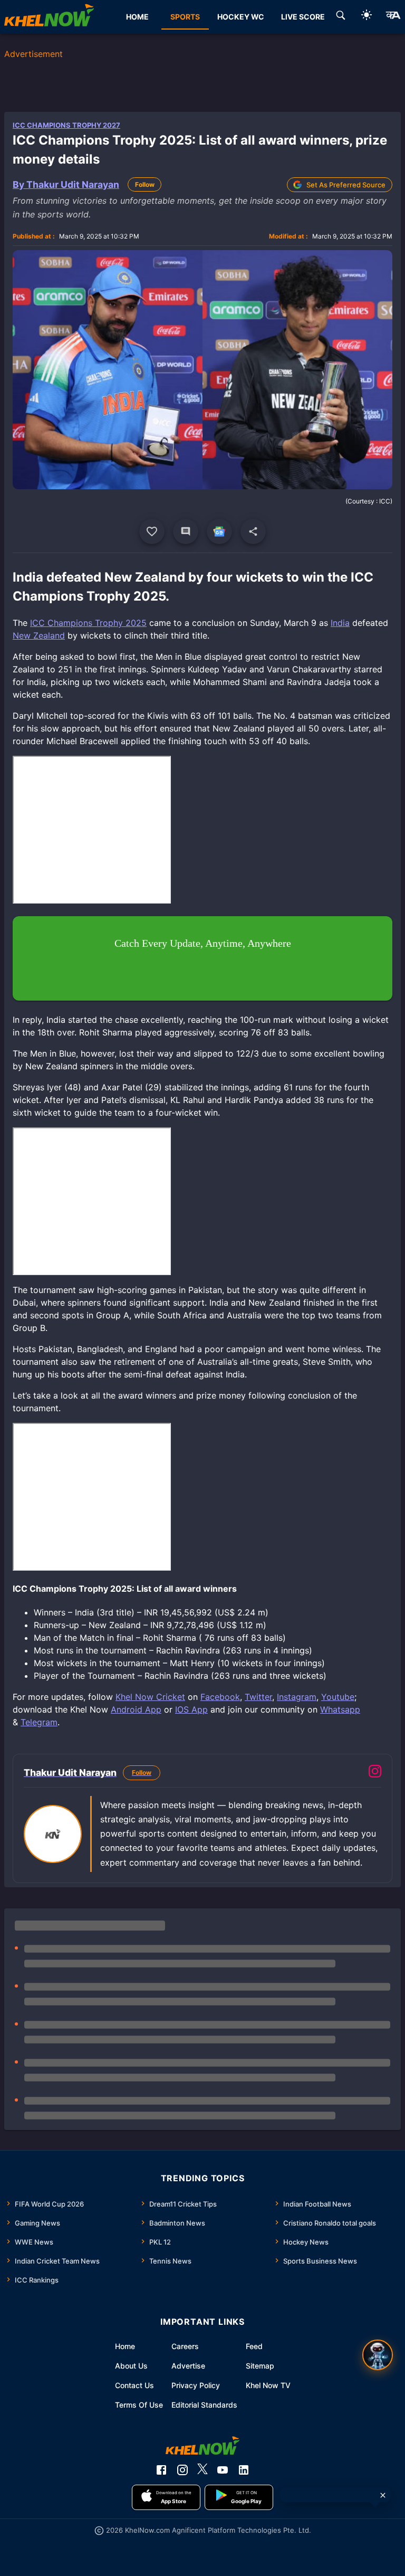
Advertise (188, 2366)
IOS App (191, 1709)
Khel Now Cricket (150, 1697)
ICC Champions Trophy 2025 (88, 623)
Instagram (297, 1697)
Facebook (220, 1697)
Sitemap (260, 2366)
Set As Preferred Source (346, 185)
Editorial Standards (204, 2405)
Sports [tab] (185, 17)
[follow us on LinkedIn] (244, 2470)
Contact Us (134, 2385)
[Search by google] (341, 17)
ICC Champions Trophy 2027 (66, 125)
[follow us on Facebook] (161, 2470)
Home (125, 2346)
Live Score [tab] (303, 17)
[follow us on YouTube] (223, 2470)
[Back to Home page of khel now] (49, 17)
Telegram (39, 1722)
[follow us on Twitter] (202, 2470)
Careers (185, 2346)
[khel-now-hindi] (393, 17)
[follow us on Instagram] (182, 2470)
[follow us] (219, 531)
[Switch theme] (367, 17)
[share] (253, 531)
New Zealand (39, 635)
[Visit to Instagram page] (375, 1773)
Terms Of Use (139, 2405)
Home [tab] (137, 17)
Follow (145, 184)
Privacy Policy (196, 2385)
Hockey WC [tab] (241, 17)
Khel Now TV (268, 2385)
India (340, 623)
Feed (254, 2346)
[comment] (186, 531)
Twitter (258, 1697)
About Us (131, 2366)
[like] (152, 531)
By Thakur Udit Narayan (66, 184)
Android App (136, 1709)
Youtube (338, 1697)
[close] (383, 2495)
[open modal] (378, 2355)
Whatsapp (340, 1709)
